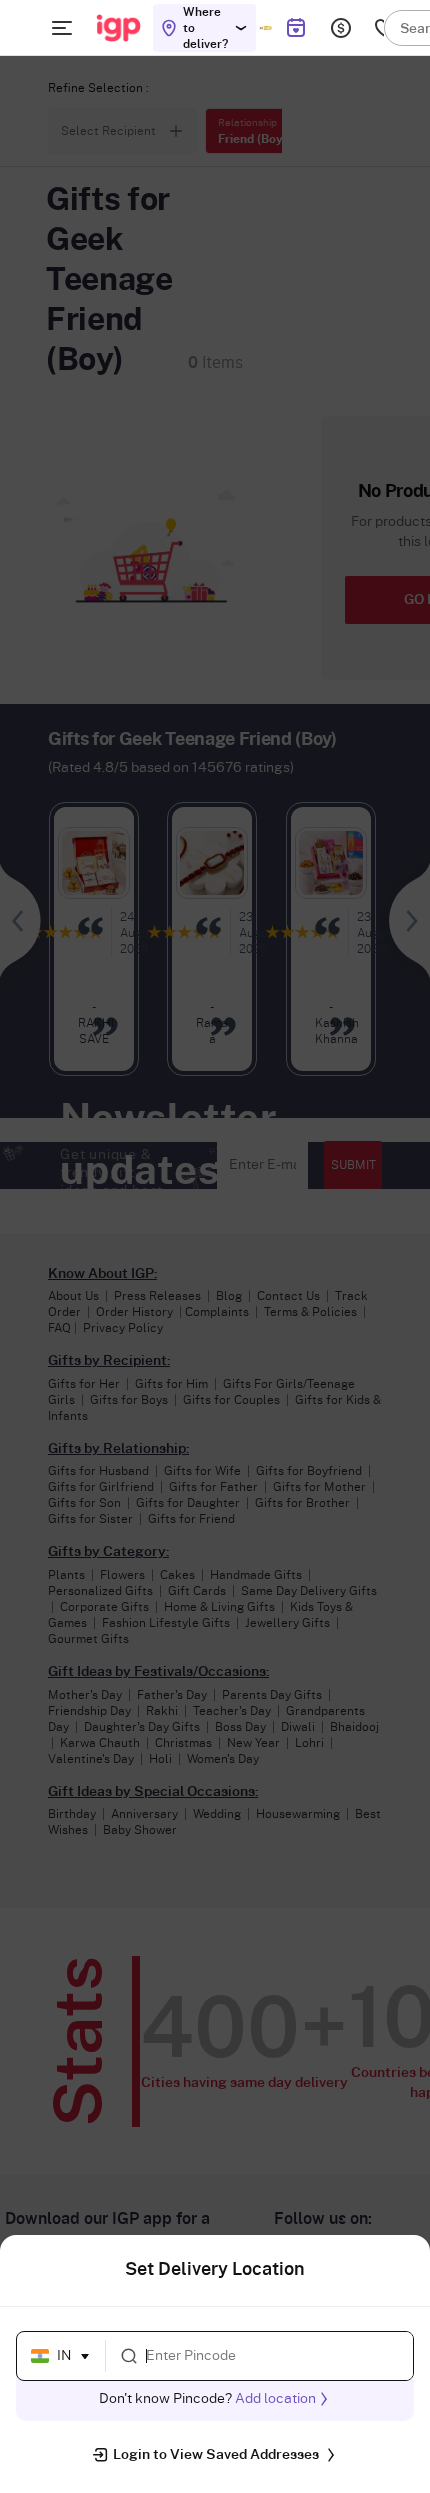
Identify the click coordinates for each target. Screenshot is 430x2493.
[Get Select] (265, 28)
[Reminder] (295, 28)
